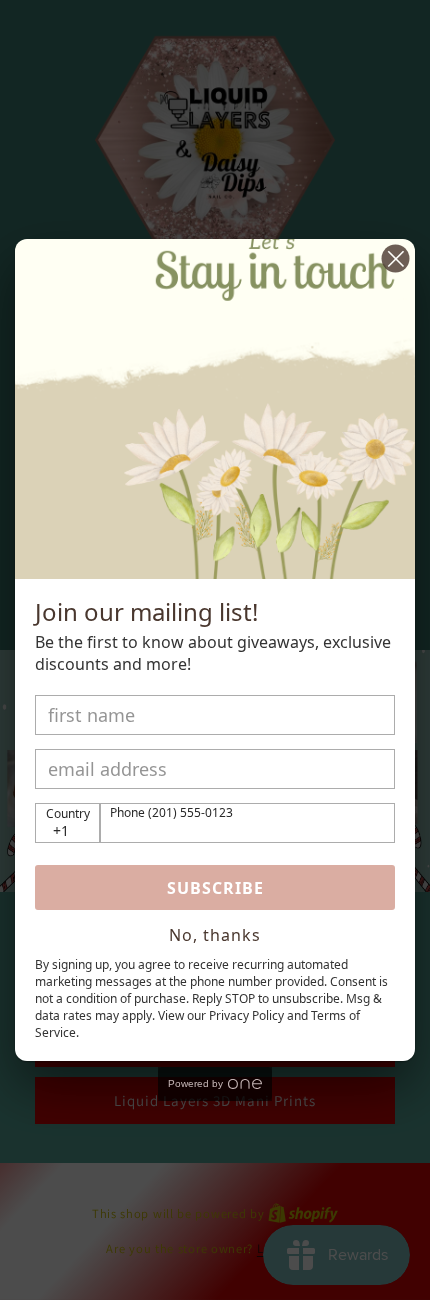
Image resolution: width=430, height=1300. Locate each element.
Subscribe (215, 888)
